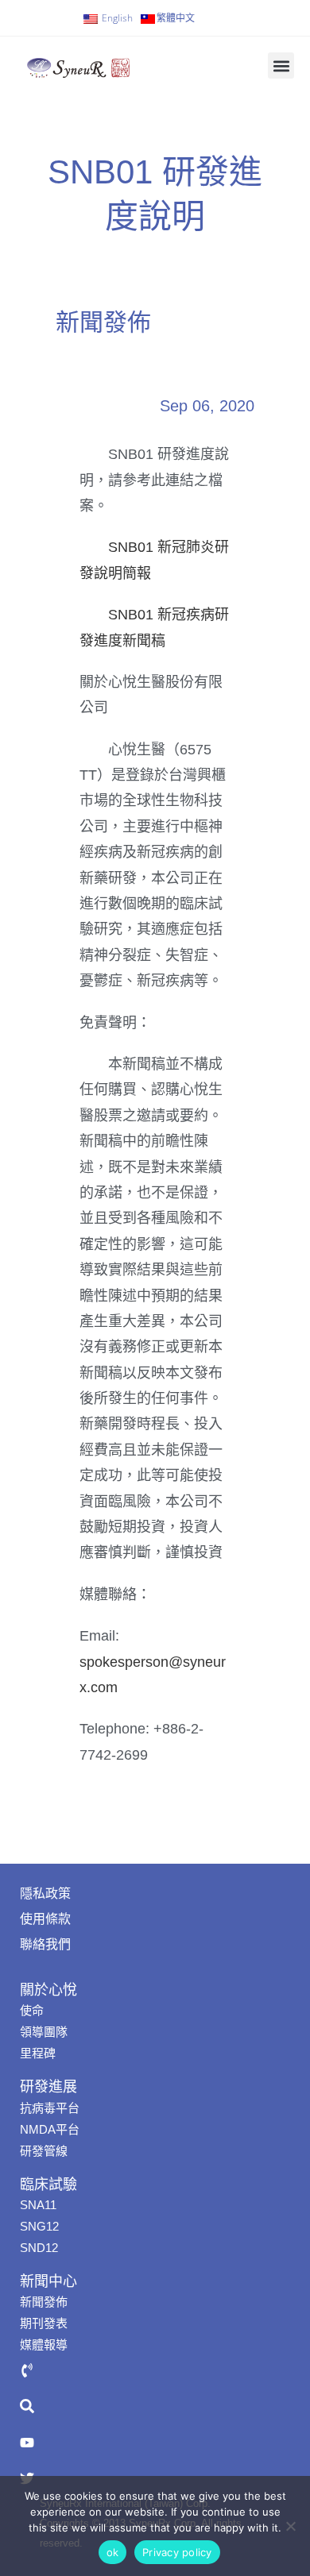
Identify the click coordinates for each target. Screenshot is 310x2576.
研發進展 (48, 2087)
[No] (290, 2526)
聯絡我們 (45, 1944)
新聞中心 (48, 2281)
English (117, 18)
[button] (281, 66)
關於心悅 (48, 1990)
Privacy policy (177, 2552)
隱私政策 (45, 1893)
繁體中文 (176, 18)
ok (113, 2552)
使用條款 (45, 1919)
